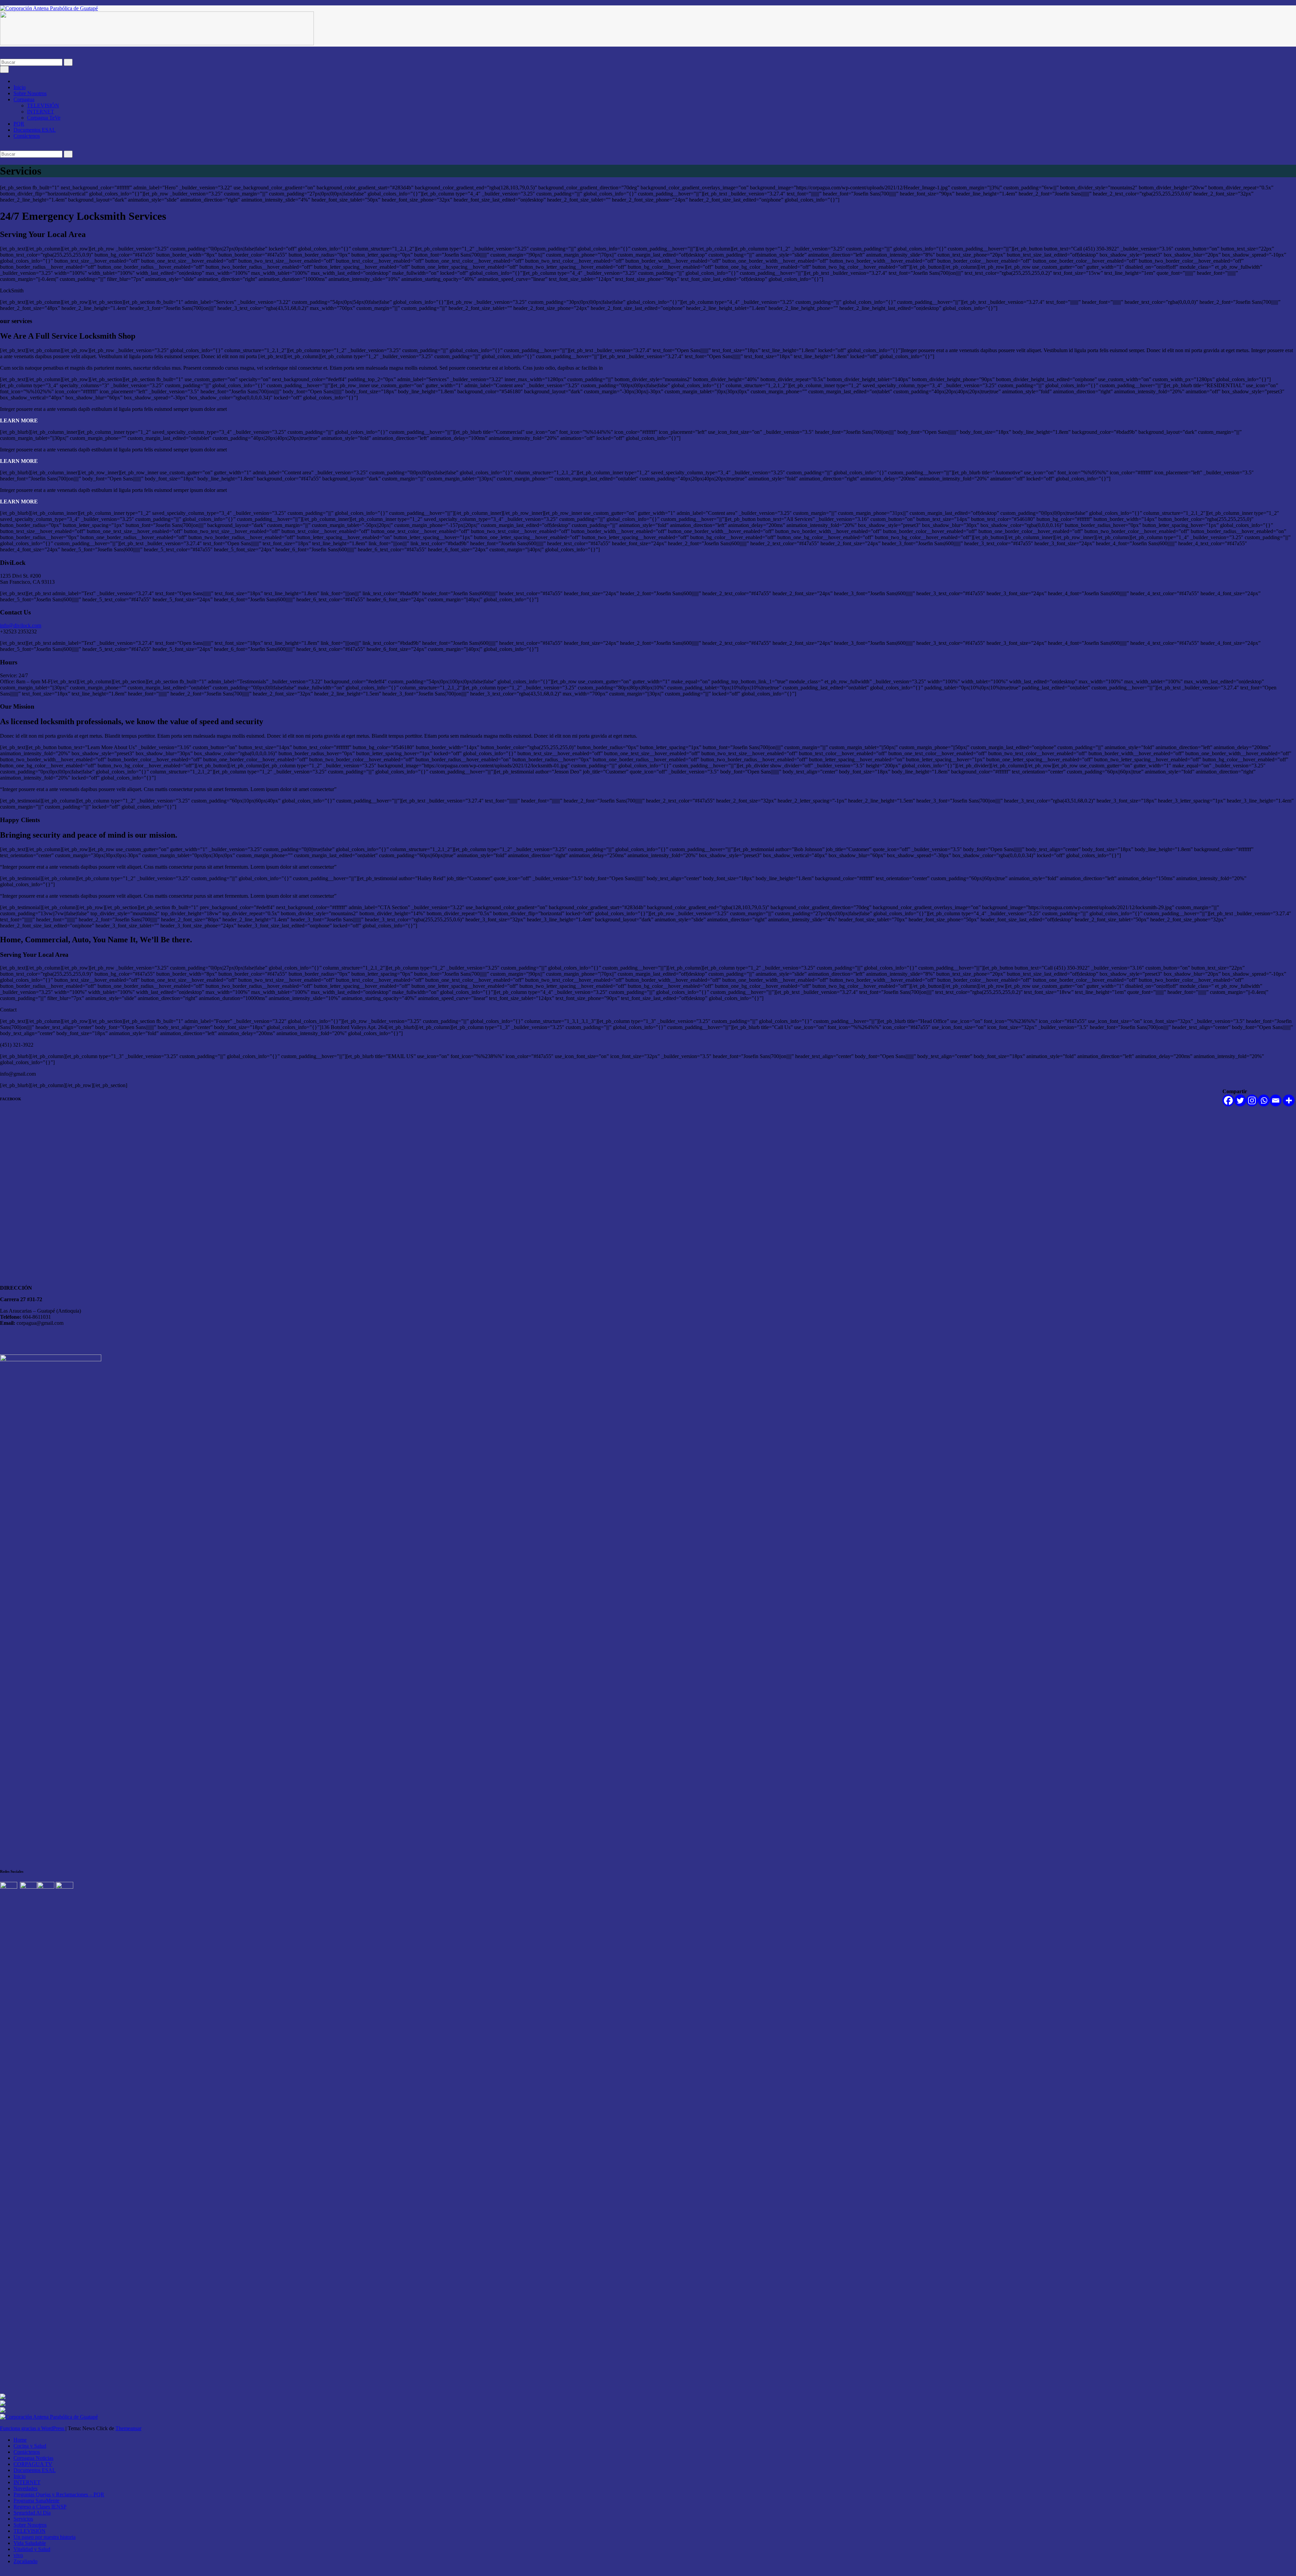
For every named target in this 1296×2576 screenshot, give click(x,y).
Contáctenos (27, 136)
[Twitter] (1240, 1100)
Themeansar (128, 2428)
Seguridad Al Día (32, 2513)
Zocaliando (25, 2561)
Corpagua (24, 99)
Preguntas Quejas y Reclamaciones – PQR (59, 2494)
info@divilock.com (21, 625)
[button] (2, 56)
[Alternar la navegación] (4, 69)
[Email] (1276, 1100)
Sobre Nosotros (30, 93)
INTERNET (40, 112)
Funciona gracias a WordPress (33, 2428)
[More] (1289, 1100)
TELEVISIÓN (43, 106)
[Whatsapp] (1264, 1100)
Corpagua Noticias (33, 2458)
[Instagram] (1252, 1100)
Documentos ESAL (35, 130)
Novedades (25, 2488)
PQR (19, 124)
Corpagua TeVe (44, 118)
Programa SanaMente (36, 2501)
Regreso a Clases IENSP (40, 2507)
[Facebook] (1228, 1100)
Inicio (20, 87)
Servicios (23, 2519)
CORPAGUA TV (33, 2464)
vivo (18, 2555)
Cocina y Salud (30, 2446)
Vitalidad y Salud (32, 2549)
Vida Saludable (30, 2543)
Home (20, 2440)
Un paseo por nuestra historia (45, 2537)
